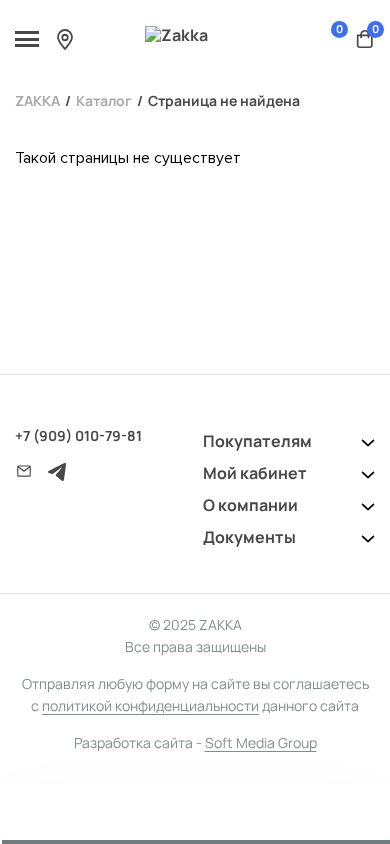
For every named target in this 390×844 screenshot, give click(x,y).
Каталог (104, 100)
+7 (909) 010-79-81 (78, 435)
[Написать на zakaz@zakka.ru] (24, 471)
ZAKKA (37, 100)
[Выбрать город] (65, 39)
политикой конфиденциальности (150, 705)
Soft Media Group (261, 742)
